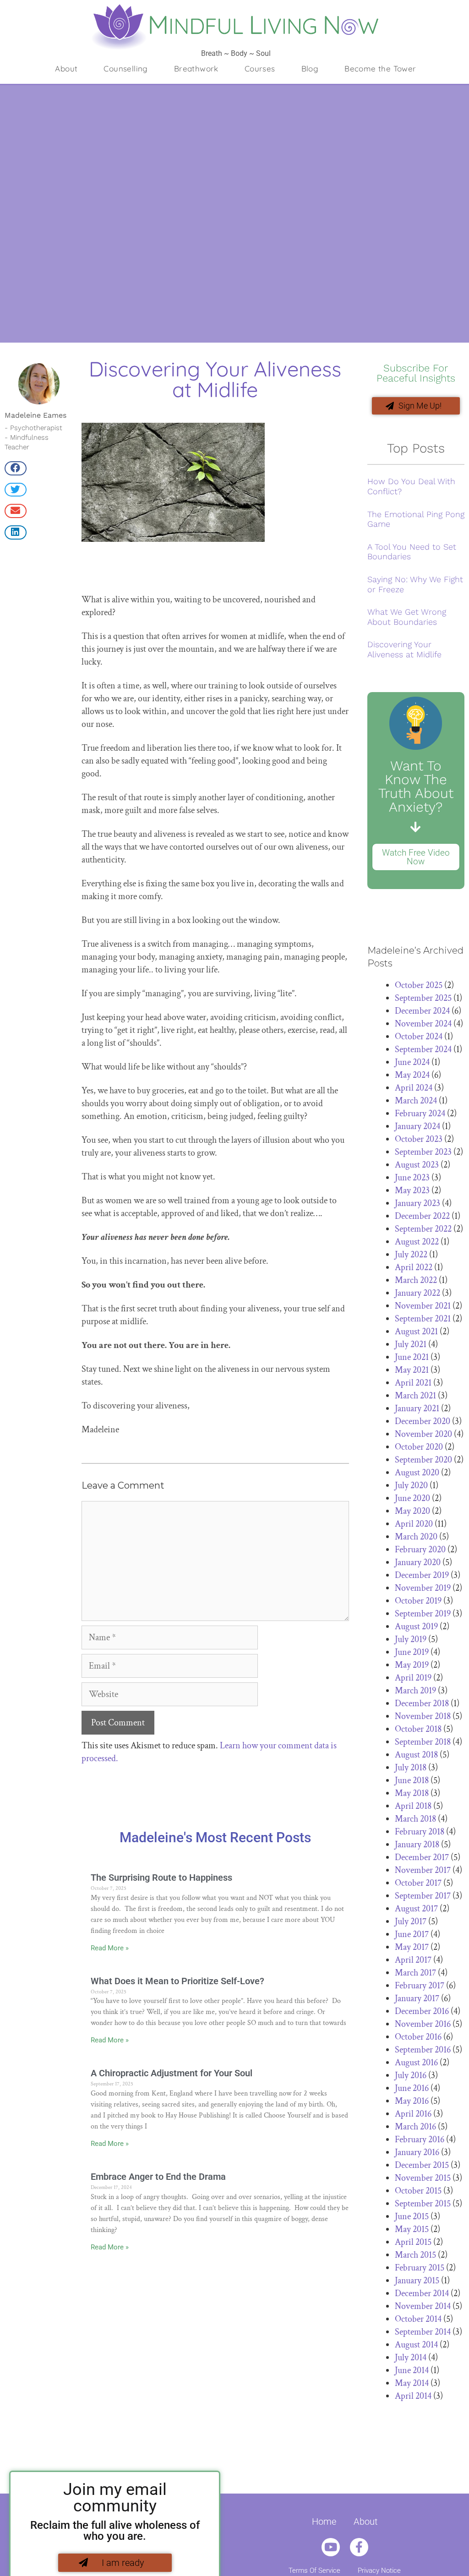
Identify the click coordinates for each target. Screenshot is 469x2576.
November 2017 (423, 1870)
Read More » (110, 1948)
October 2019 (418, 1601)
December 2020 (423, 1421)
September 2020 (423, 1460)
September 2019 (423, 1614)
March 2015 (415, 2255)
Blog (310, 68)
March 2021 (415, 1396)
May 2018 (412, 1793)
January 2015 (417, 2281)
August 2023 (417, 1165)
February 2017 (420, 1986)
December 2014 (422, 2293)
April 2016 (413, 2114)
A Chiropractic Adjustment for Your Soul (172, 2073)
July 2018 (411, 1768)
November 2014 (423, 2306)
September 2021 (423, 1319)
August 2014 (416, 2345)
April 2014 (413, 2396)
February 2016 (420, 2139)
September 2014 (423, 2332)
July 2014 (411, 2358)
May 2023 (412, 1190)
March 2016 (415, 2127)
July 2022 (411, 1255)
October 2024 (419, 1037)
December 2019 (422, 1575)
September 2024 (423, 1049)
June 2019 (412, 1652)
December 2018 (422, 1703)
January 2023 (417, 1203)
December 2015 (422, 2165)
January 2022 (417, 1293)
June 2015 (412, 2216)
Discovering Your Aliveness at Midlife (404, 649)
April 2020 (414, 1524)
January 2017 (417, 1998)
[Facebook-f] (359, 2547)
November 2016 (423, 2024)
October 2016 (418, 2037)
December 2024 (422, 1011)
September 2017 (423, 1896)
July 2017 (411, 1921)
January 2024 (417, 1126)
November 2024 (423, 1024)
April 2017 (413, 1960)
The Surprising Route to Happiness (161, 1877)
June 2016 (412, 2088)
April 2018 (413, 1806)
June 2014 (412, 2370)
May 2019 (412, 1665)
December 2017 (422, 1857)
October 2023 (419, 1139)
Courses (260, 68)
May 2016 (412, 2101)
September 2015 (423, 2204)
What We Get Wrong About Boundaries (407, 617)
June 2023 (412, 1178)
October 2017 (418, 1883)
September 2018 (423, 1742)
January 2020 (418, 1562)
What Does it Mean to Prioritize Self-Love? (177, 1981)
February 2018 (420, 1832)
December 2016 (422, 2011)
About (66, 68)
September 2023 (423, 1152)
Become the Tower (380, 68)
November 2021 (423, 1306)
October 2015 (418, 2191)
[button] (16, 468)
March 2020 (416, 1537)
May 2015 (412, 2229)
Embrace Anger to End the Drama (158, 2177)
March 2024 (416, 1101)
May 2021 (412, 1370)
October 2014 (418, 2319)
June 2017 (412, 1934)
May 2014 (412, 2383)
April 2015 (413, 2242)
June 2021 (412, 1357)
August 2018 (416, 1755)
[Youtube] (331, 2547)
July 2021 (411, 1344)
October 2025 (419, 985)
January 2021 (417, 1408)
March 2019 (415, 1691)
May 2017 (412, 1947)
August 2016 (416, 2063)
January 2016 (417, 2152)
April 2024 (414, 1088)
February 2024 (420, 1113)
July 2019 (411, 1639)
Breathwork (196, 68)
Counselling (125, 68)
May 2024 (412, 1075)
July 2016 (411, 2075)
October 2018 (418, 1729)
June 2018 (412, 1780)
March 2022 (416, 1280)
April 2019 (413, 1678)
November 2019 (423, 1588)
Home (324, 2521)
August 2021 (416, 1332)
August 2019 (416, 1626)
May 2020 (412, 1511)
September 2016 (423, 2050)
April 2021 (413, 1383)
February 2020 (420, 1550)
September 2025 (423, 998)
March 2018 (415, 1819)
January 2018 (417, 1845)
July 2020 (411, 1485)
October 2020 (419, 1447)
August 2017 (416, 1909)
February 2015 (420, 2268)
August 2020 (417, 1473)
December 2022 (422, 1216)
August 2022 (417, 1242)
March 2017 (415, 1973)
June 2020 (412, 1498)
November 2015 (423, 2178)
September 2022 (423, 1229)
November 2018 (423, 1716)
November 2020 (423, 1434)
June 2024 (412, 1062)
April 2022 (414, 1267)
